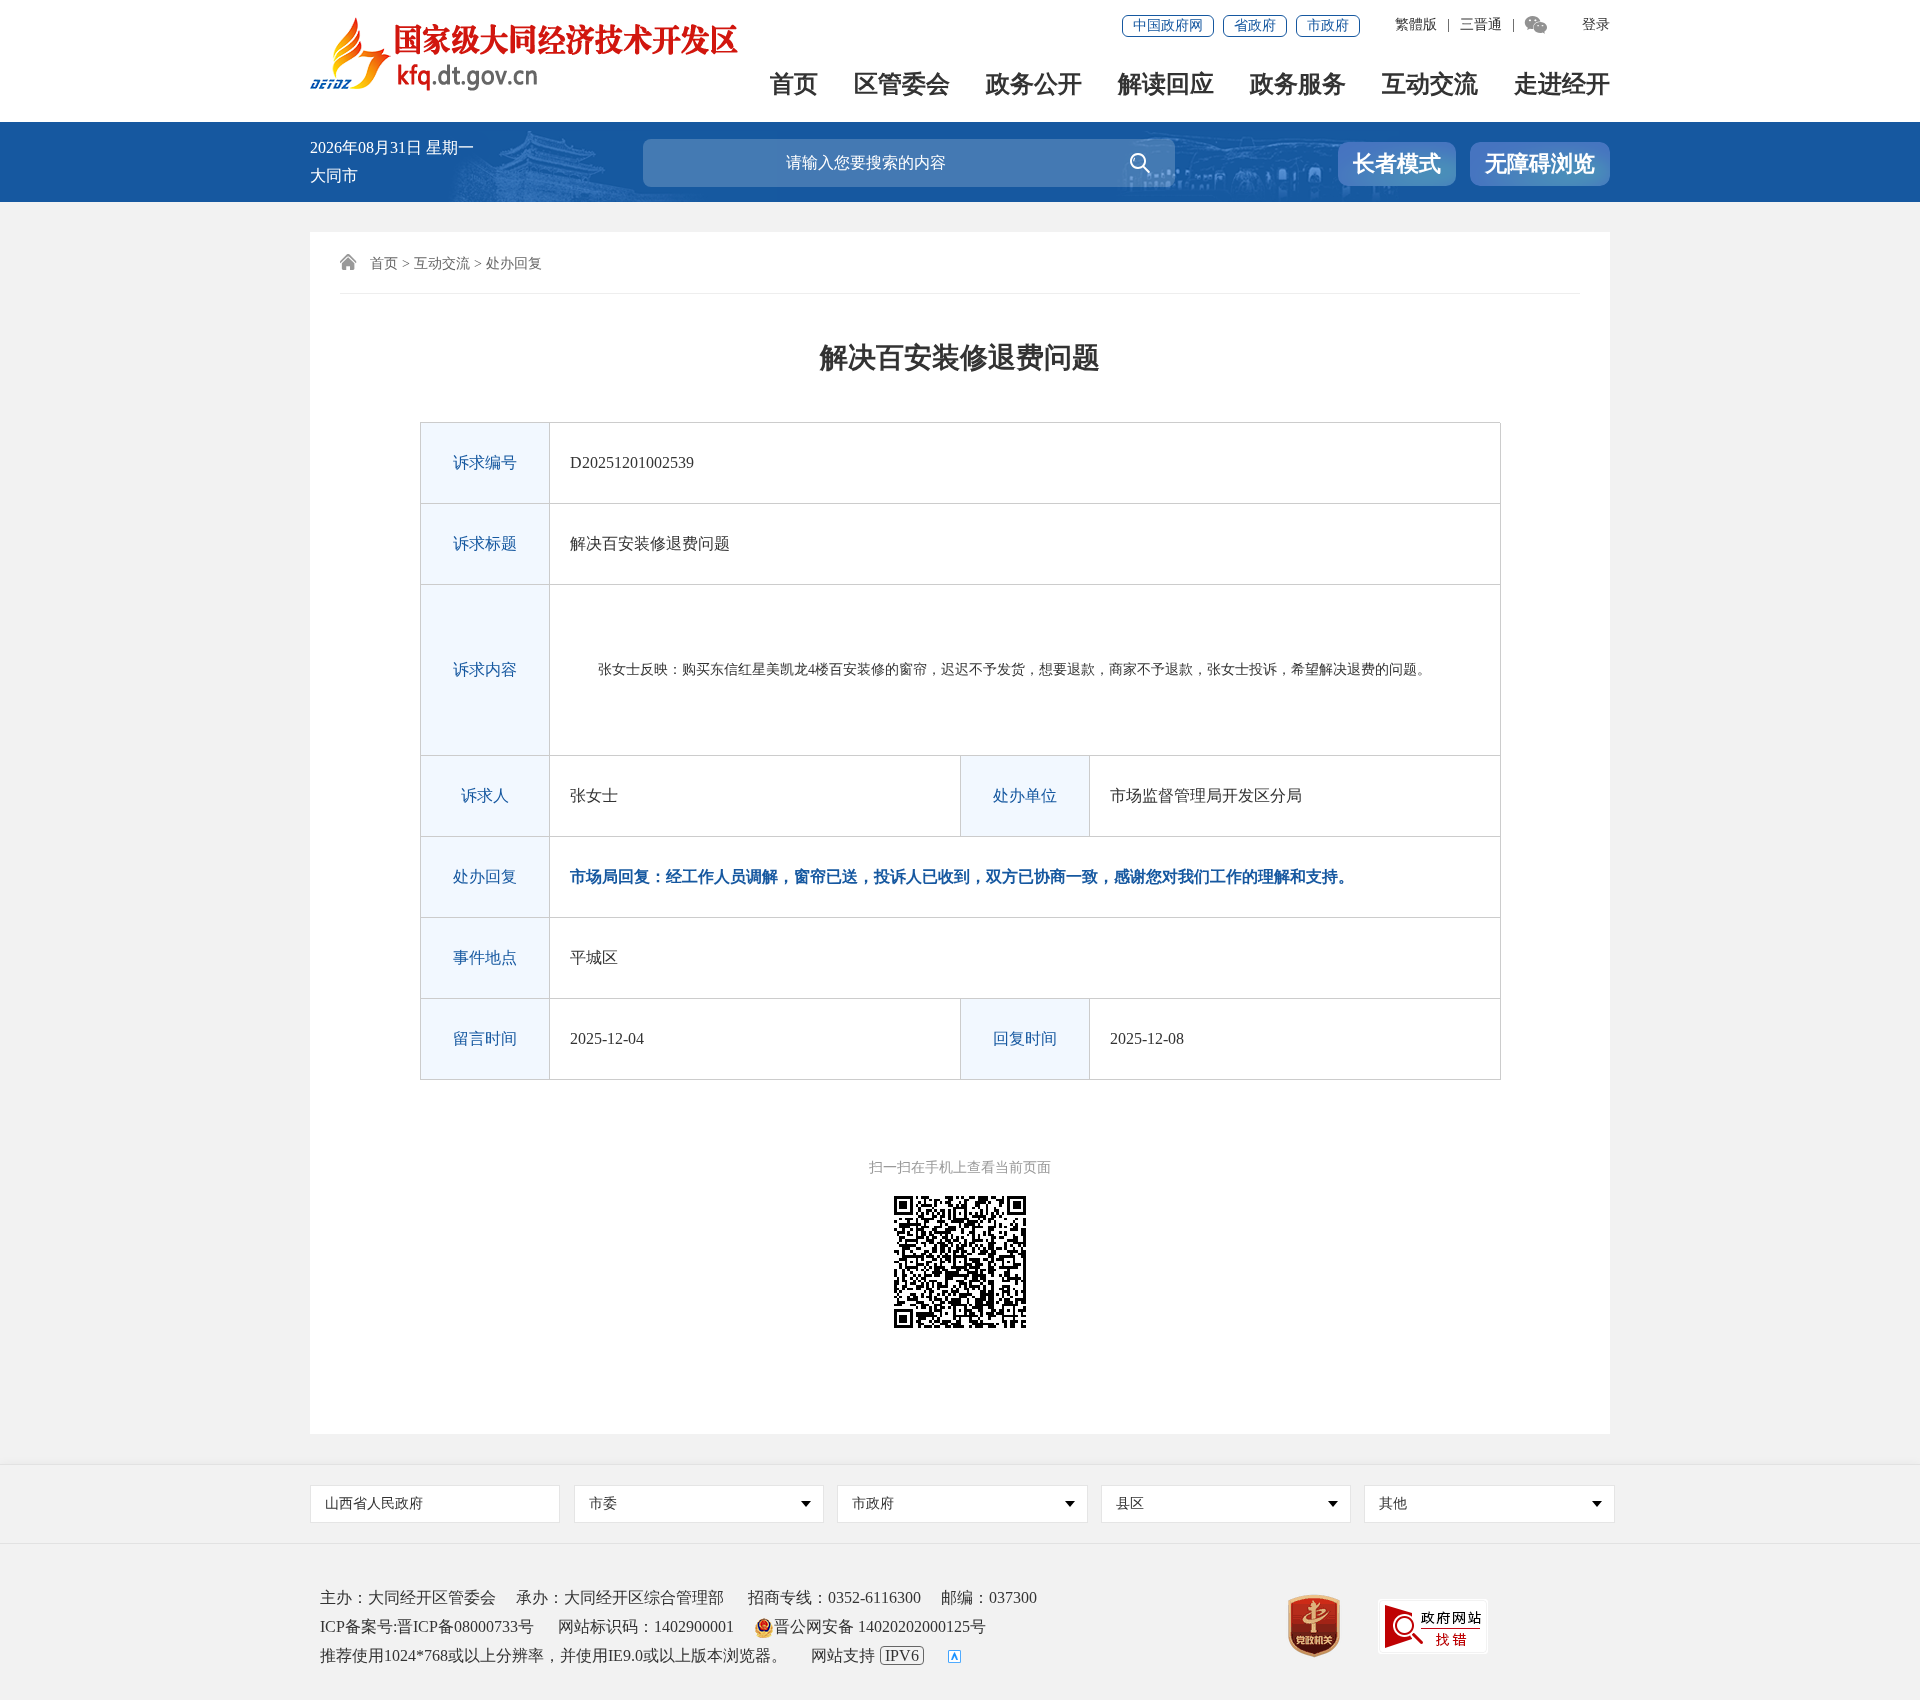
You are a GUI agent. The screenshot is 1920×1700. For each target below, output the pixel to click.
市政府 (1328, 25)
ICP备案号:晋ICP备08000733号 (427, 1626)
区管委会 (902, 85)
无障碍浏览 (1540, 163)
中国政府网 (1168, 25)
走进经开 (1562, 85)
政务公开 (1034, 85)
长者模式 (1397, 163)
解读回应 (1166, 85)
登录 (1596, 24)
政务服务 (1298, 85)
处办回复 (514, 263)
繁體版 (1416, 24)
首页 (794, 85)
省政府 (1255, 25)
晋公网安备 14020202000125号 (880, 1626)
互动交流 (1430, 85)
